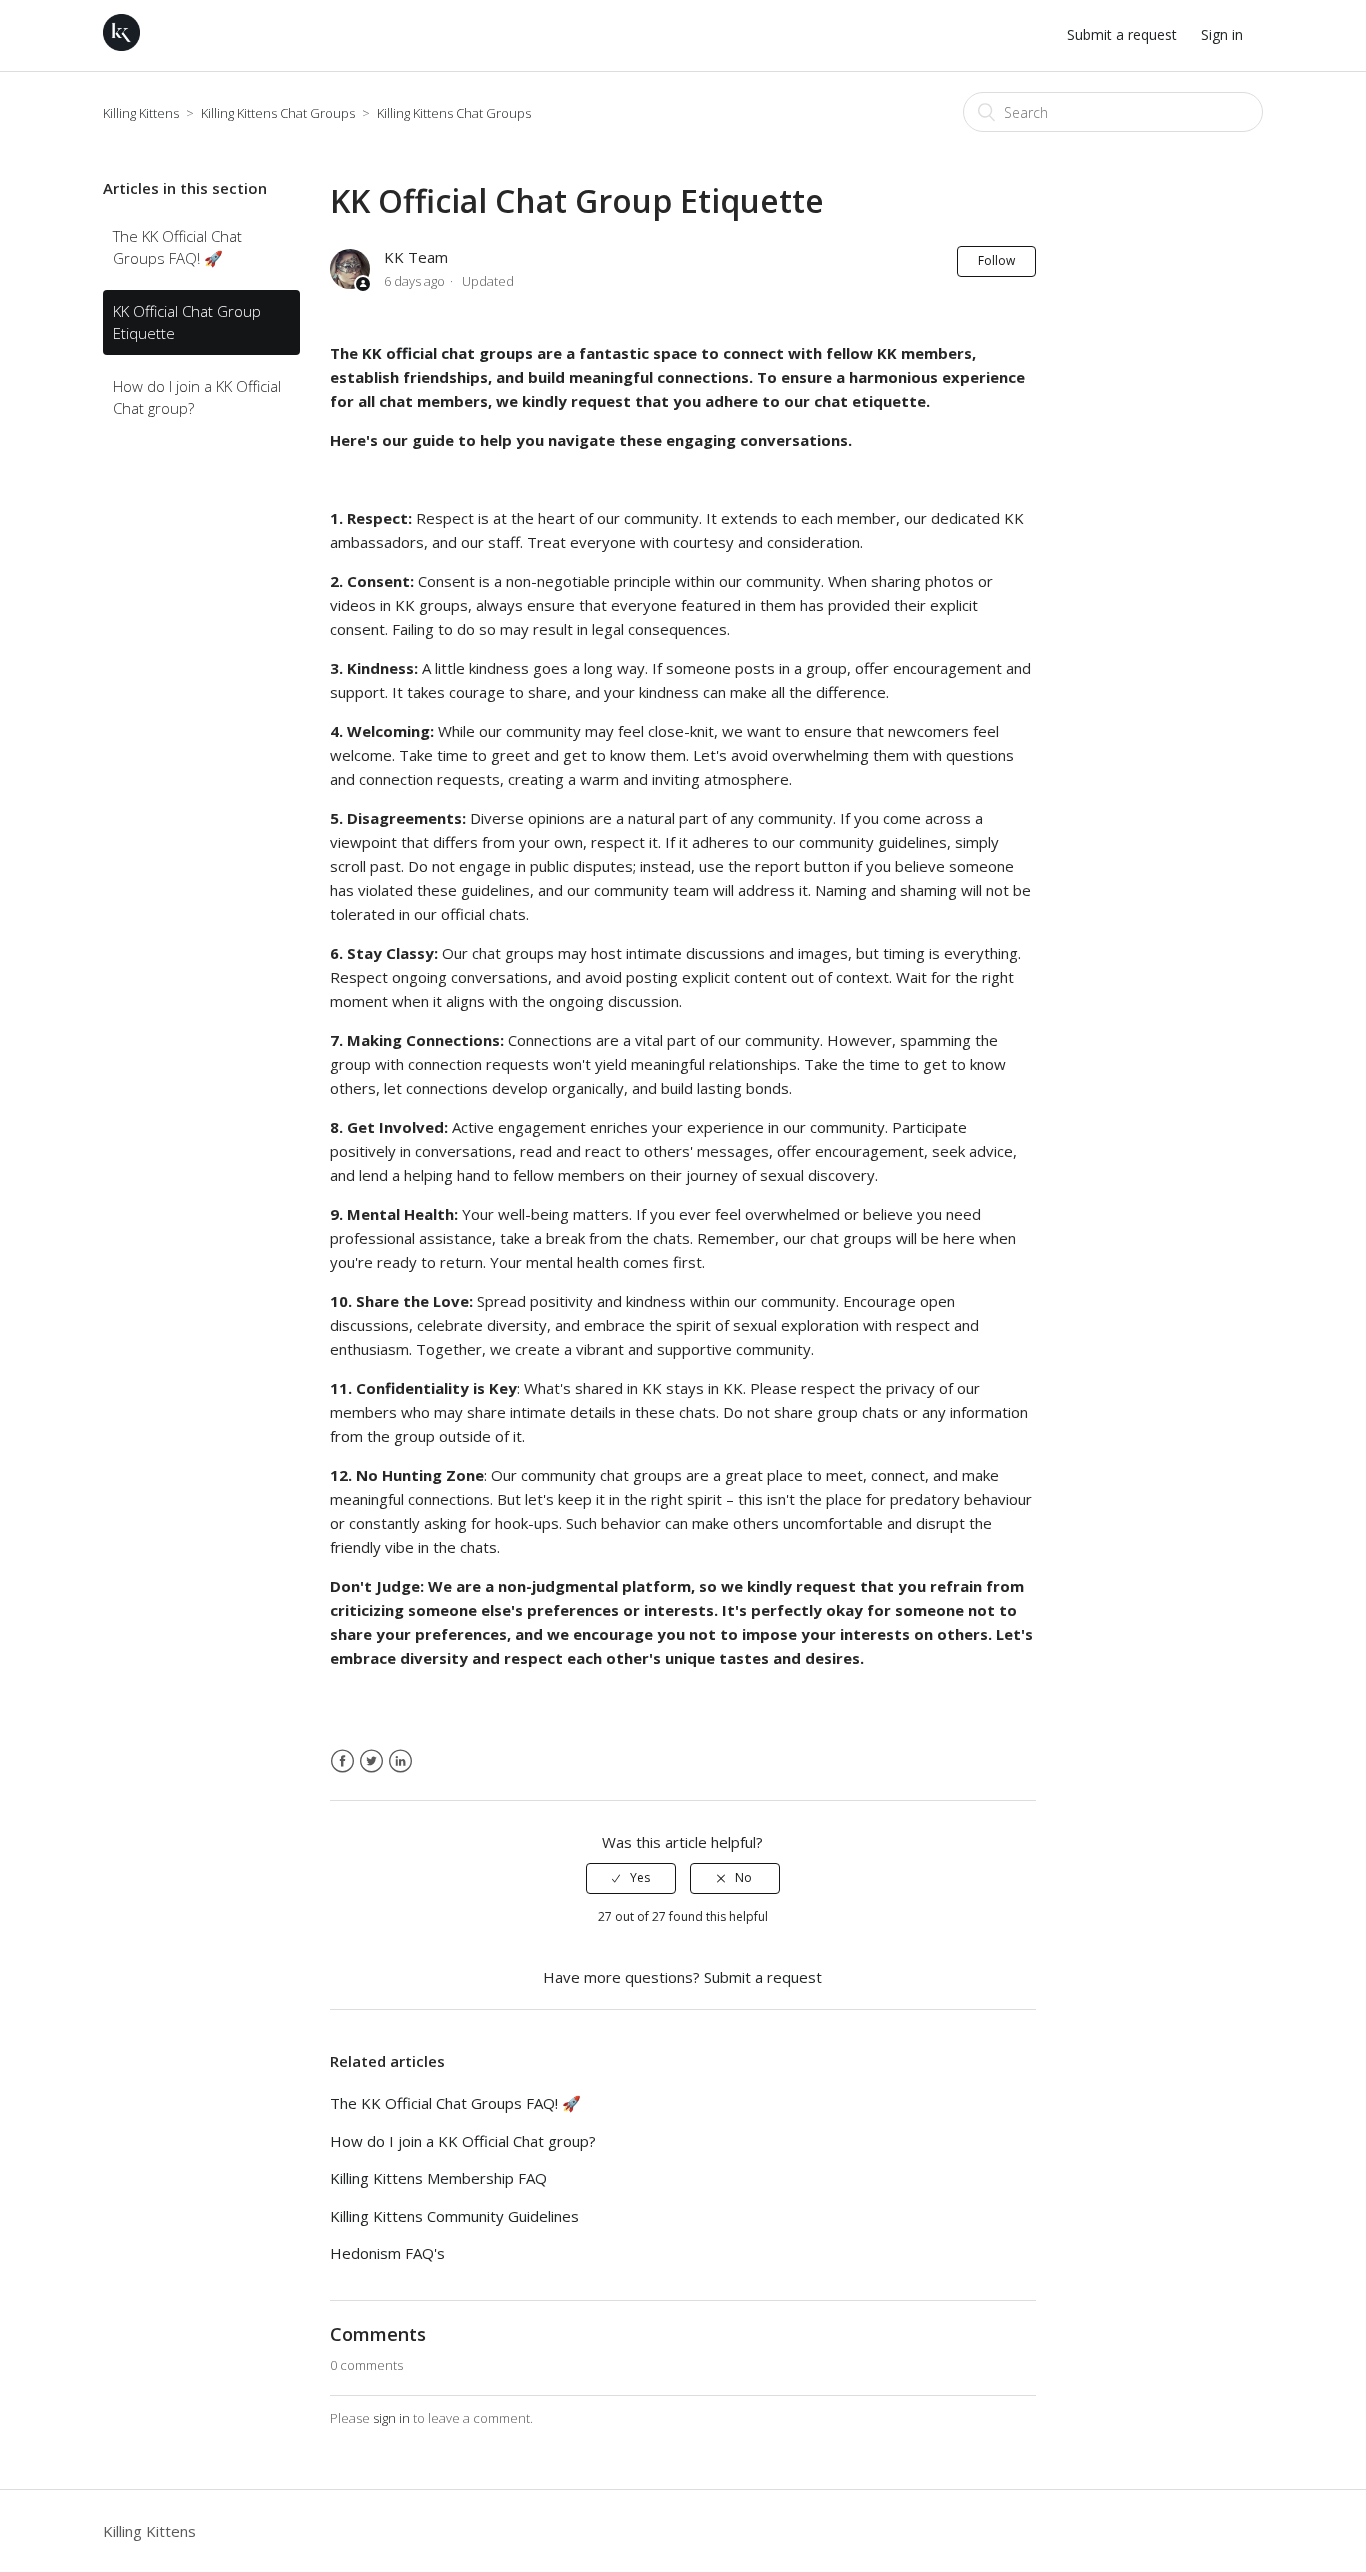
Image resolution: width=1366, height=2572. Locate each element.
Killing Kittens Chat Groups (279, 113)
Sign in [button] (1222, 34)
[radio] (631, 1878)
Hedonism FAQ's (387, 2253)
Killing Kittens (141, 113)
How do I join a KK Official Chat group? (197, 397)
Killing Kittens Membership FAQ (438, 2178)
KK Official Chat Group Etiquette (187, 322)
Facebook (342, 1761)
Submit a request (1122, 34)
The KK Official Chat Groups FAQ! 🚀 (177, 247)
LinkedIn (400, 1761)
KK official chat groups (447, 353)
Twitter (371, 1761)
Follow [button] (996, 260)
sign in (391, 2418)
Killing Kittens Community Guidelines (454, 2216)
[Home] (121, 45)
